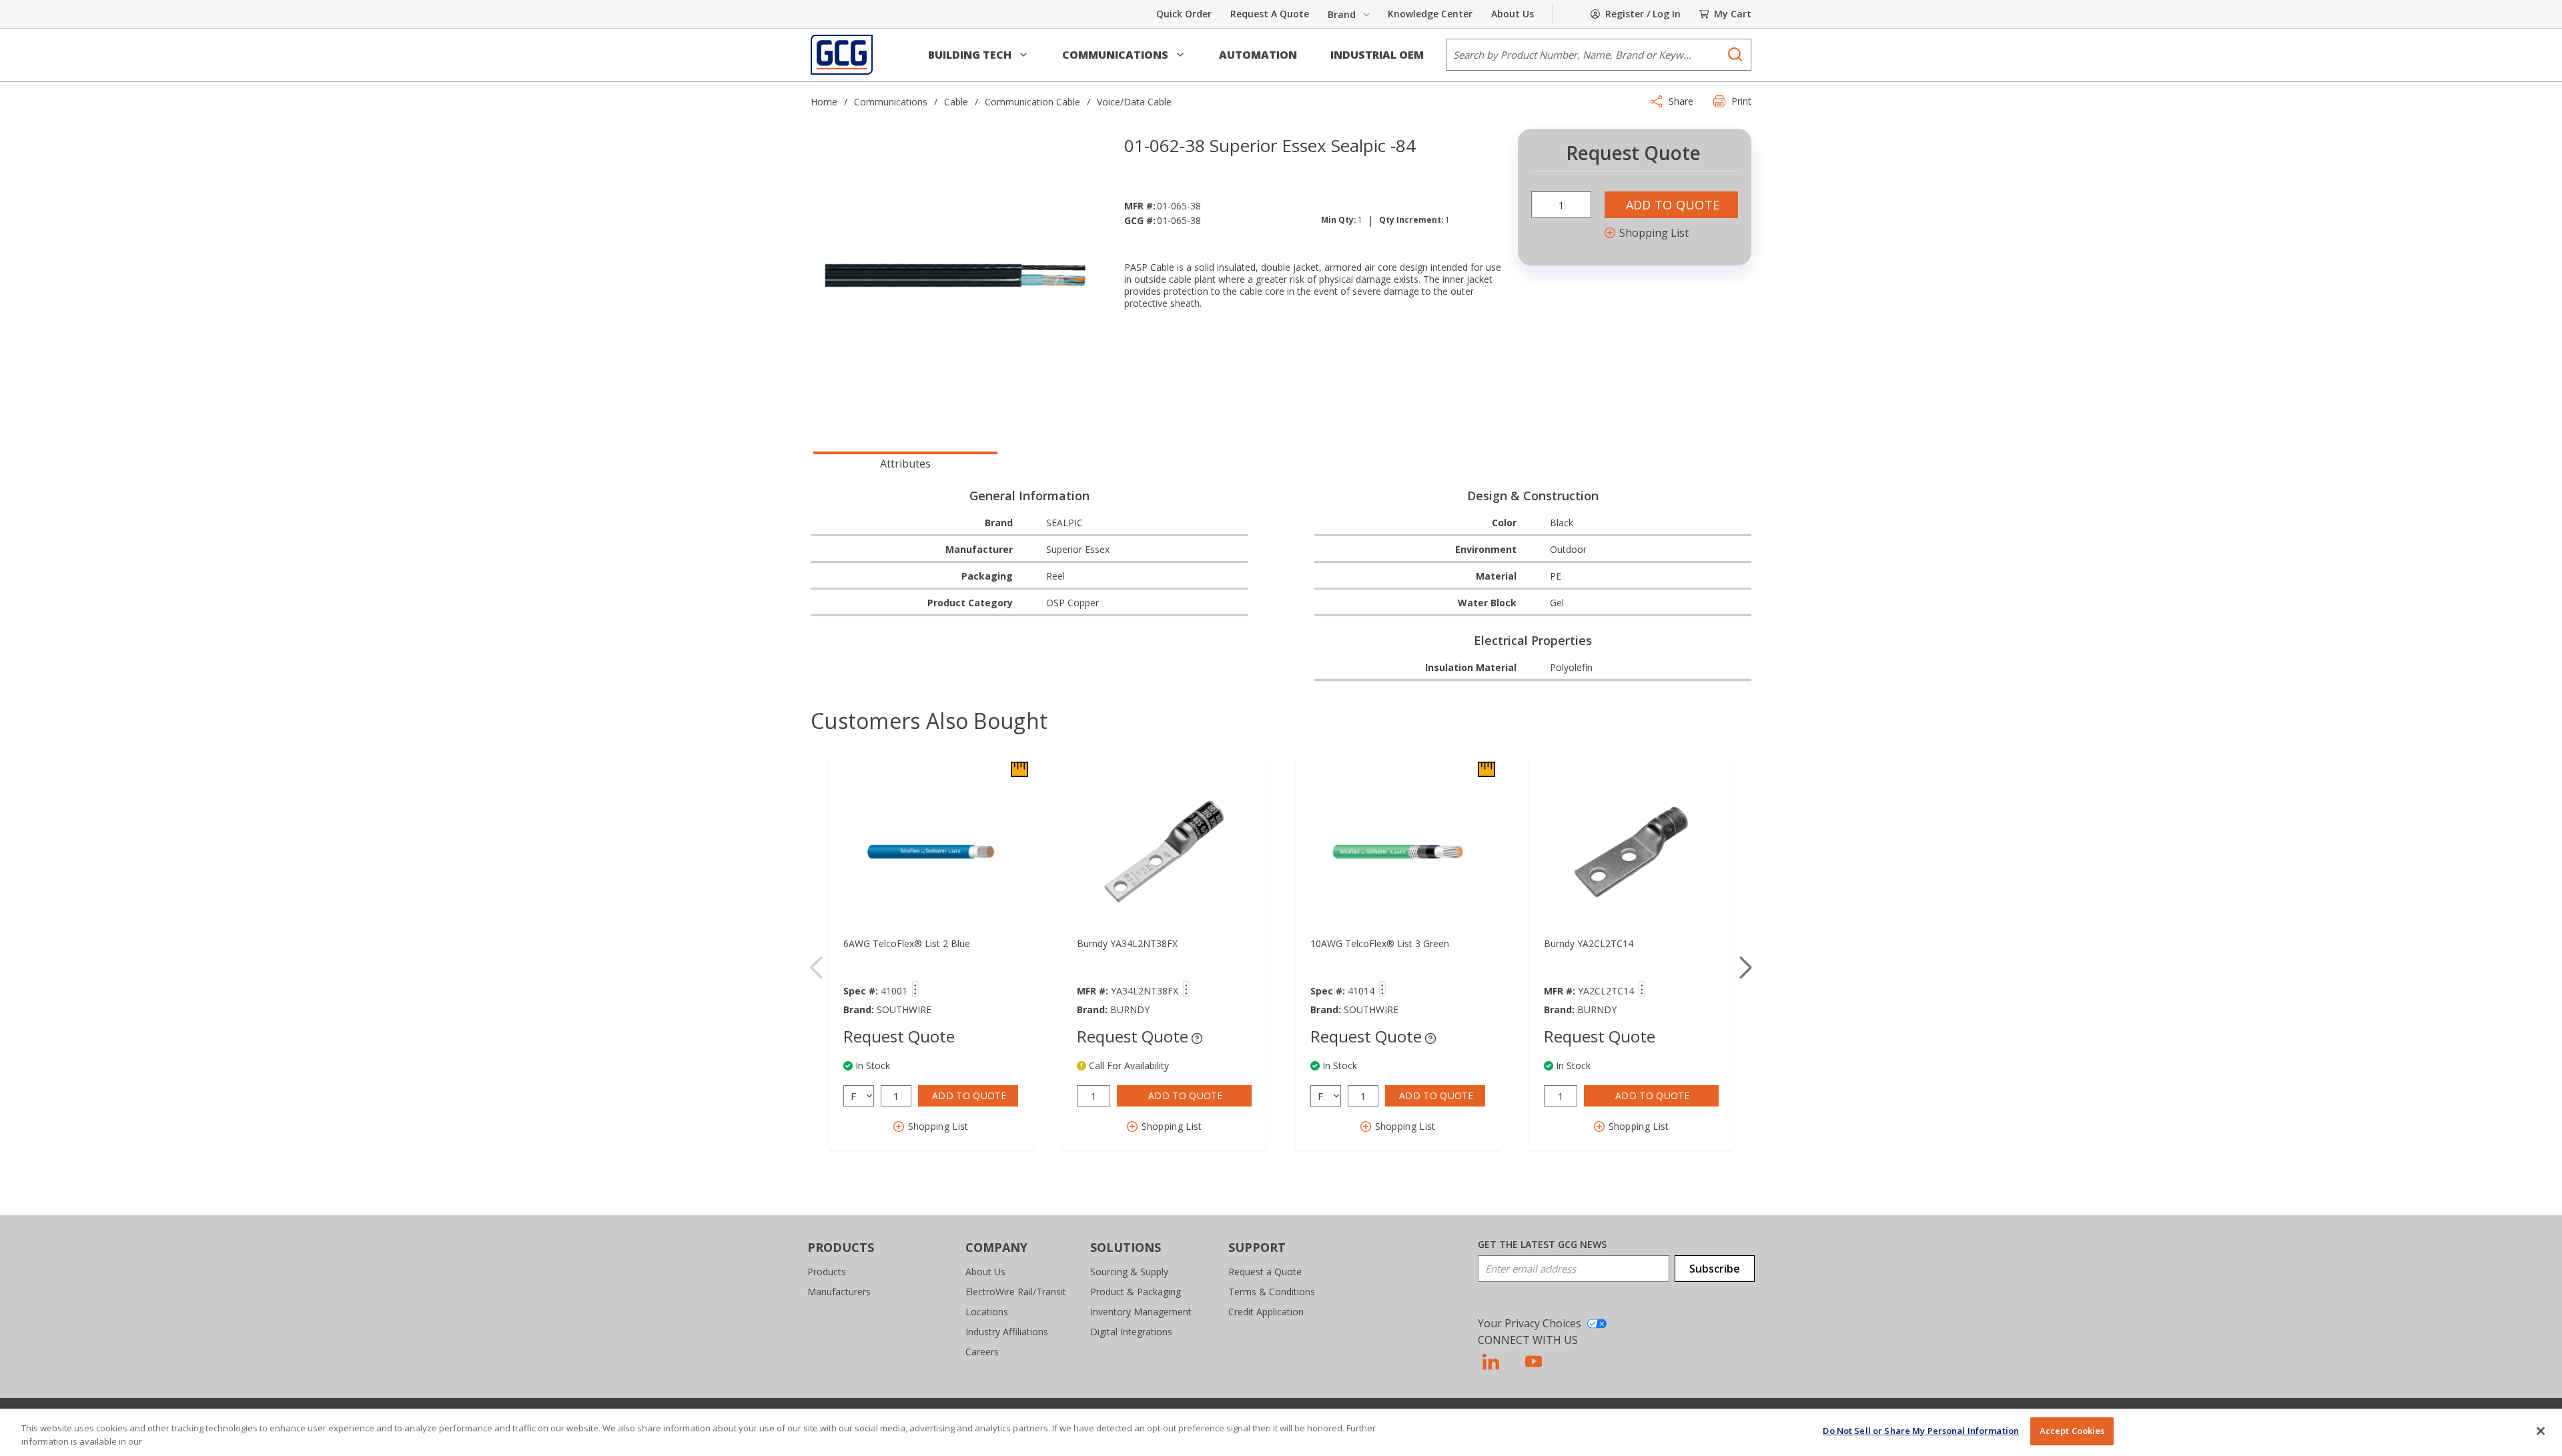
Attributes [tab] (905, 464)
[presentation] (905, 462)
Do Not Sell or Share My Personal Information (1921, 1431)
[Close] (2541, 1431)
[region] (1281, 1432)
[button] (978, 55)
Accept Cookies (2072, 1431)
